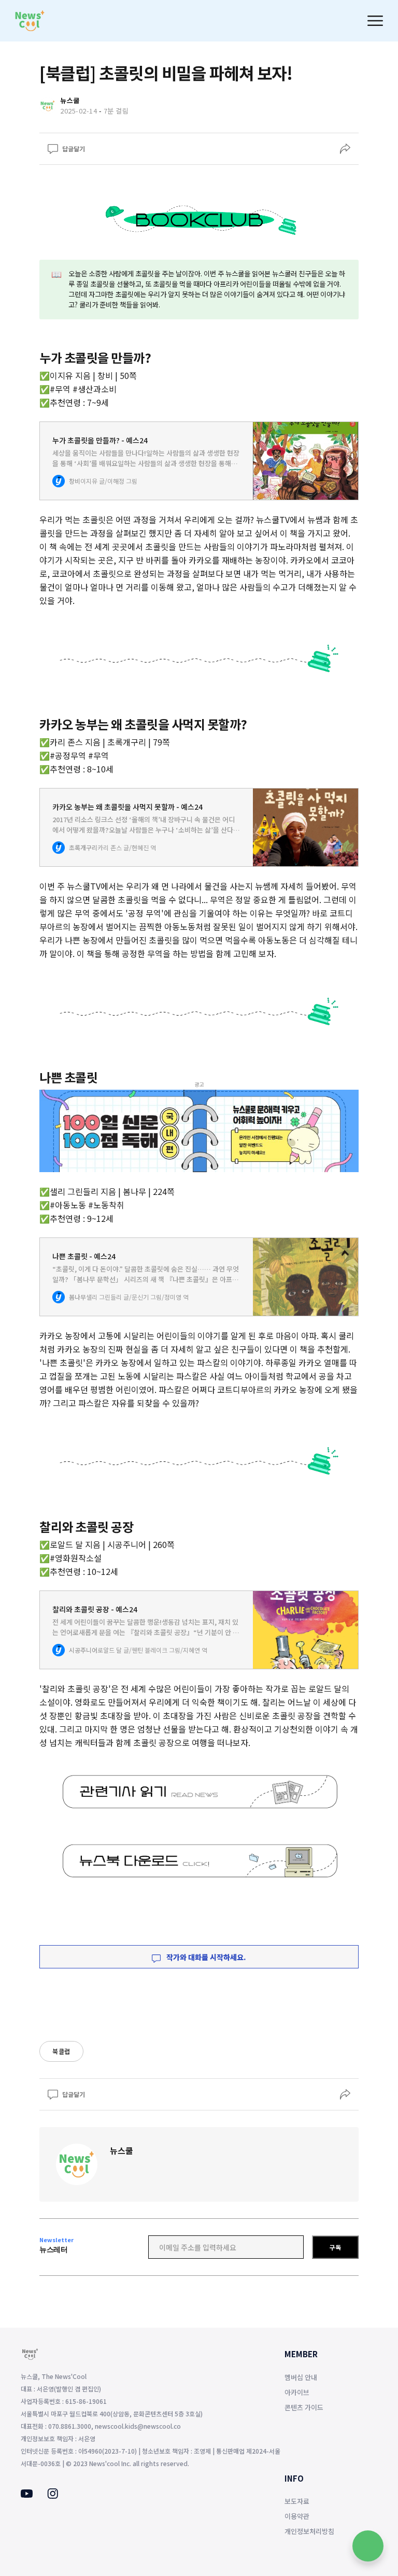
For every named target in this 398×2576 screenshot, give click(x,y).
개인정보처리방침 (309, 2531)
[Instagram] (53, 2496)
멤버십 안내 (301, 2377)
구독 (335, 2247)
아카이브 (297, 2392)
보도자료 (297, 2501)
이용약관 (297, 2516)
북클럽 (61, 2051)
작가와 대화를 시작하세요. (205, 1957)
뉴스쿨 (122, 2150)
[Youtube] (27, 2495)
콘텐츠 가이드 (304, 2407)
